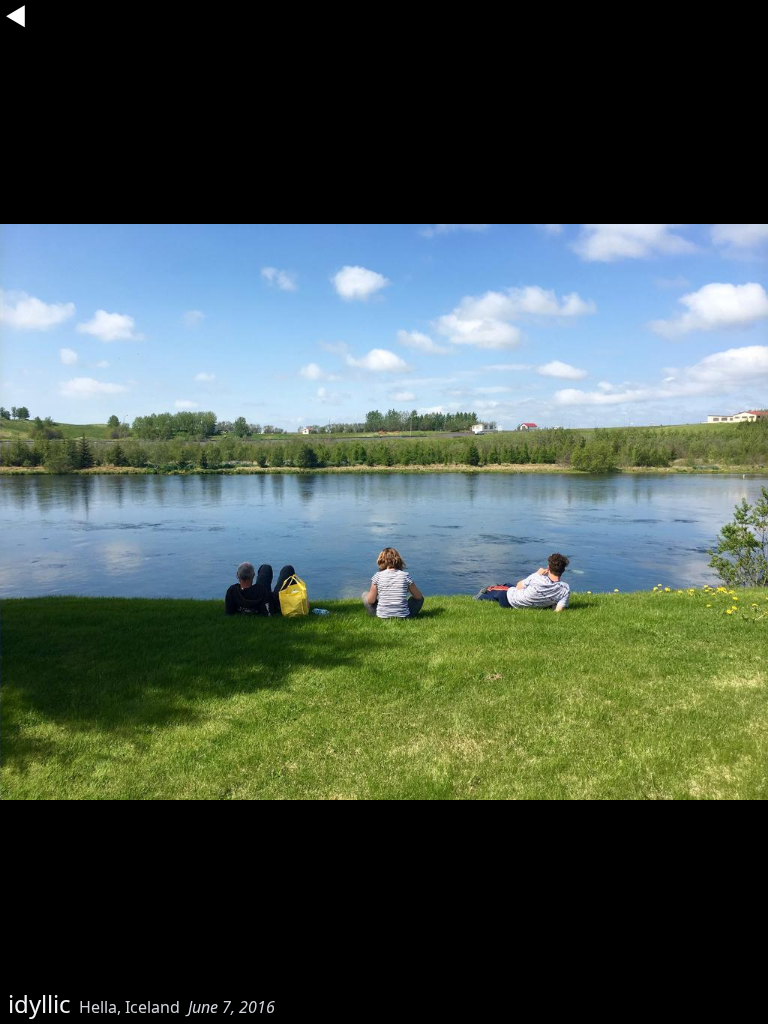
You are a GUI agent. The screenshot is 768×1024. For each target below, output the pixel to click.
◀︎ (16, 16)
